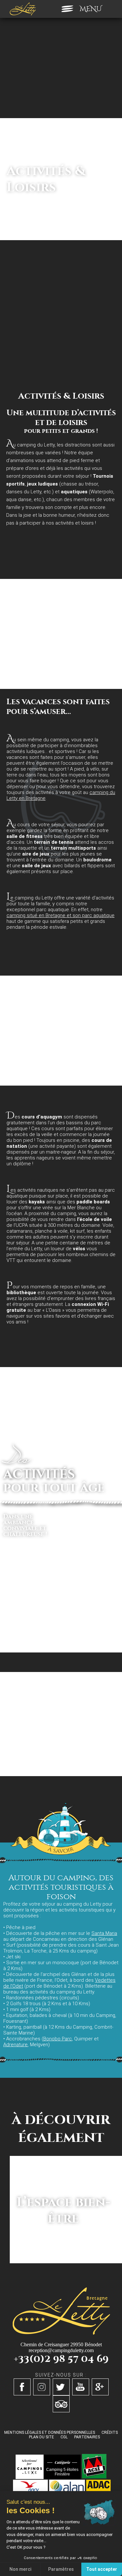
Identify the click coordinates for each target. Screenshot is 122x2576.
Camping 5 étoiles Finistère (62, 2472)
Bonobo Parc (58, 2039)
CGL (64, 2437)
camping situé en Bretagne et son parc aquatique (61, 915)
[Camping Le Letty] (23, 9)
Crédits (110, 2432)
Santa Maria (104, 1933)
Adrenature (15, 2045)
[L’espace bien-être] (63, 2261)
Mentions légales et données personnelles (50, 2432)
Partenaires (87, 2437)
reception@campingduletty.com (61, 2350)
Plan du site (41, 2437)
